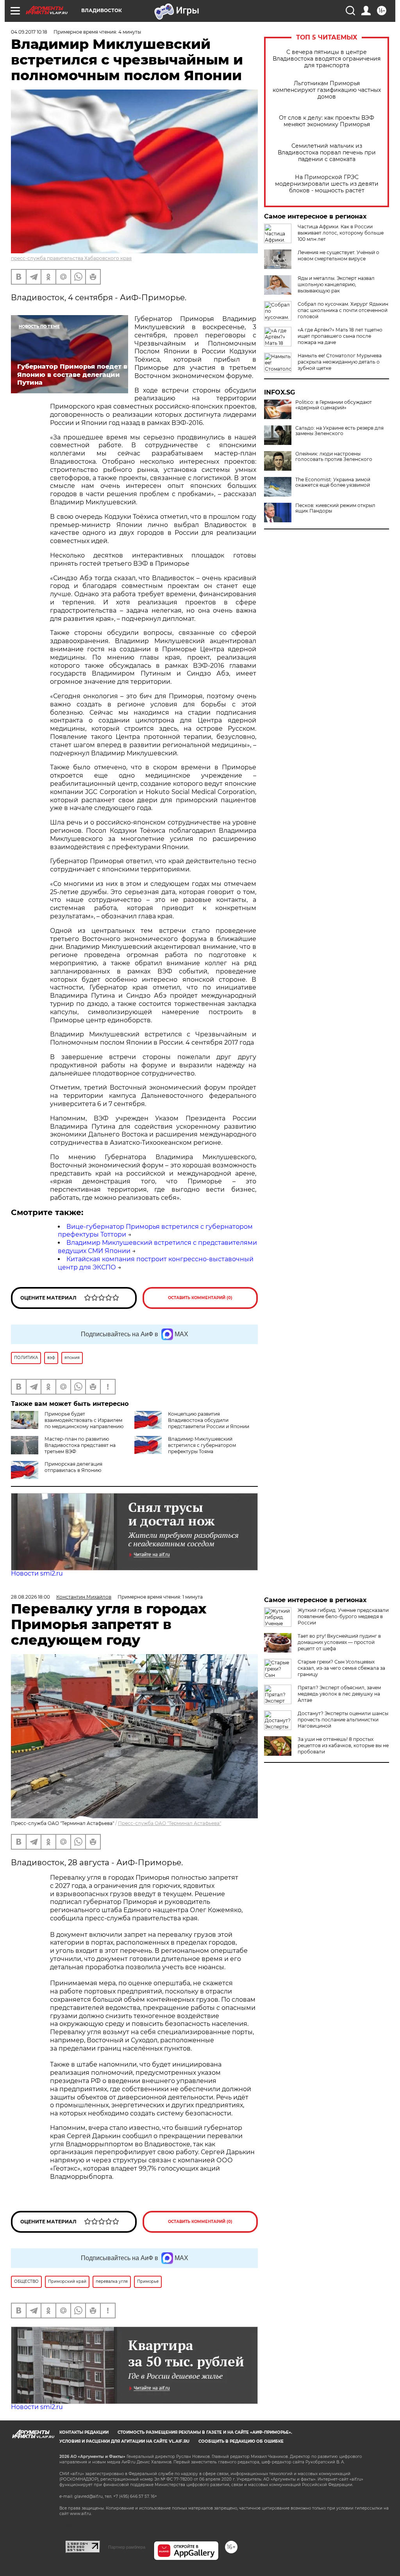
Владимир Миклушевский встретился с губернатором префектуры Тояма (202, 1445)
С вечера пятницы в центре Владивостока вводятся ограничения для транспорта (327, 59)
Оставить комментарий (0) (200, 1298)
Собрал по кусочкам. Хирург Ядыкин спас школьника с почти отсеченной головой (343, 310)
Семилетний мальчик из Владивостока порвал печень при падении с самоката (327, 153)
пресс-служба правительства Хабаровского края (71, 258)
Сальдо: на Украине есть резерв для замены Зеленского (339, 431)
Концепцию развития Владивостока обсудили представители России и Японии (209, 1420)
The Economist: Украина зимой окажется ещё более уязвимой (333, 482)
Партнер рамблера (127, 2547)
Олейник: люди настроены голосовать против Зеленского (334, 457)
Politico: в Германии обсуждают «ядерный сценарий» (334, 405)
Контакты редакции (84, 2432)
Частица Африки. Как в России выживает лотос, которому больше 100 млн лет (341, 233)
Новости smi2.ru (37, 1573)
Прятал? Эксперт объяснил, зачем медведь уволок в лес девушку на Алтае (339, 1694)
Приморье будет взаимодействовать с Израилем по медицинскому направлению (84, 1420)
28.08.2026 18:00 (30, 1597)
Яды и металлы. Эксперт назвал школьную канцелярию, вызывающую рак (336, 284)
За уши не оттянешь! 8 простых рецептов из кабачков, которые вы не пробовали (343, 1745)
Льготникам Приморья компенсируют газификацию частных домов (327, 90)
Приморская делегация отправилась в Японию (73, 1467)
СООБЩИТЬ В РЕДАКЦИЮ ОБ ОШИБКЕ (241, 2441)
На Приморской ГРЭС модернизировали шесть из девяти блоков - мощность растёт (327, 184)
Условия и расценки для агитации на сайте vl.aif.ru (124, 2441)
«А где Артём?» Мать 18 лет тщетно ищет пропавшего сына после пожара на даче (340, 336)
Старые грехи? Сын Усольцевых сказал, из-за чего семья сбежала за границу (341, 1668)
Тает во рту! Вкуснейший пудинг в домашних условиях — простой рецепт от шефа (339, 1642)
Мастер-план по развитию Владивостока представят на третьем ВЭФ (80, 1445)
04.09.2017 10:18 (29, 32)
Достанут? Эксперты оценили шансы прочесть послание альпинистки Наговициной (343, 1720)
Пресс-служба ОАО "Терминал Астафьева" (170, 1823)
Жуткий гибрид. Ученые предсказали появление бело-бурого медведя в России (343, 1616)
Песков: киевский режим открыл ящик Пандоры (335, 508)
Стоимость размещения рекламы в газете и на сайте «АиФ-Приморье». (205, 2432)
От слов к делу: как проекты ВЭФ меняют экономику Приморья (327, 121)
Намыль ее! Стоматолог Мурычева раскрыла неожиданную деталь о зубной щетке (340, 362)
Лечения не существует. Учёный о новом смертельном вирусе (338, 255)
